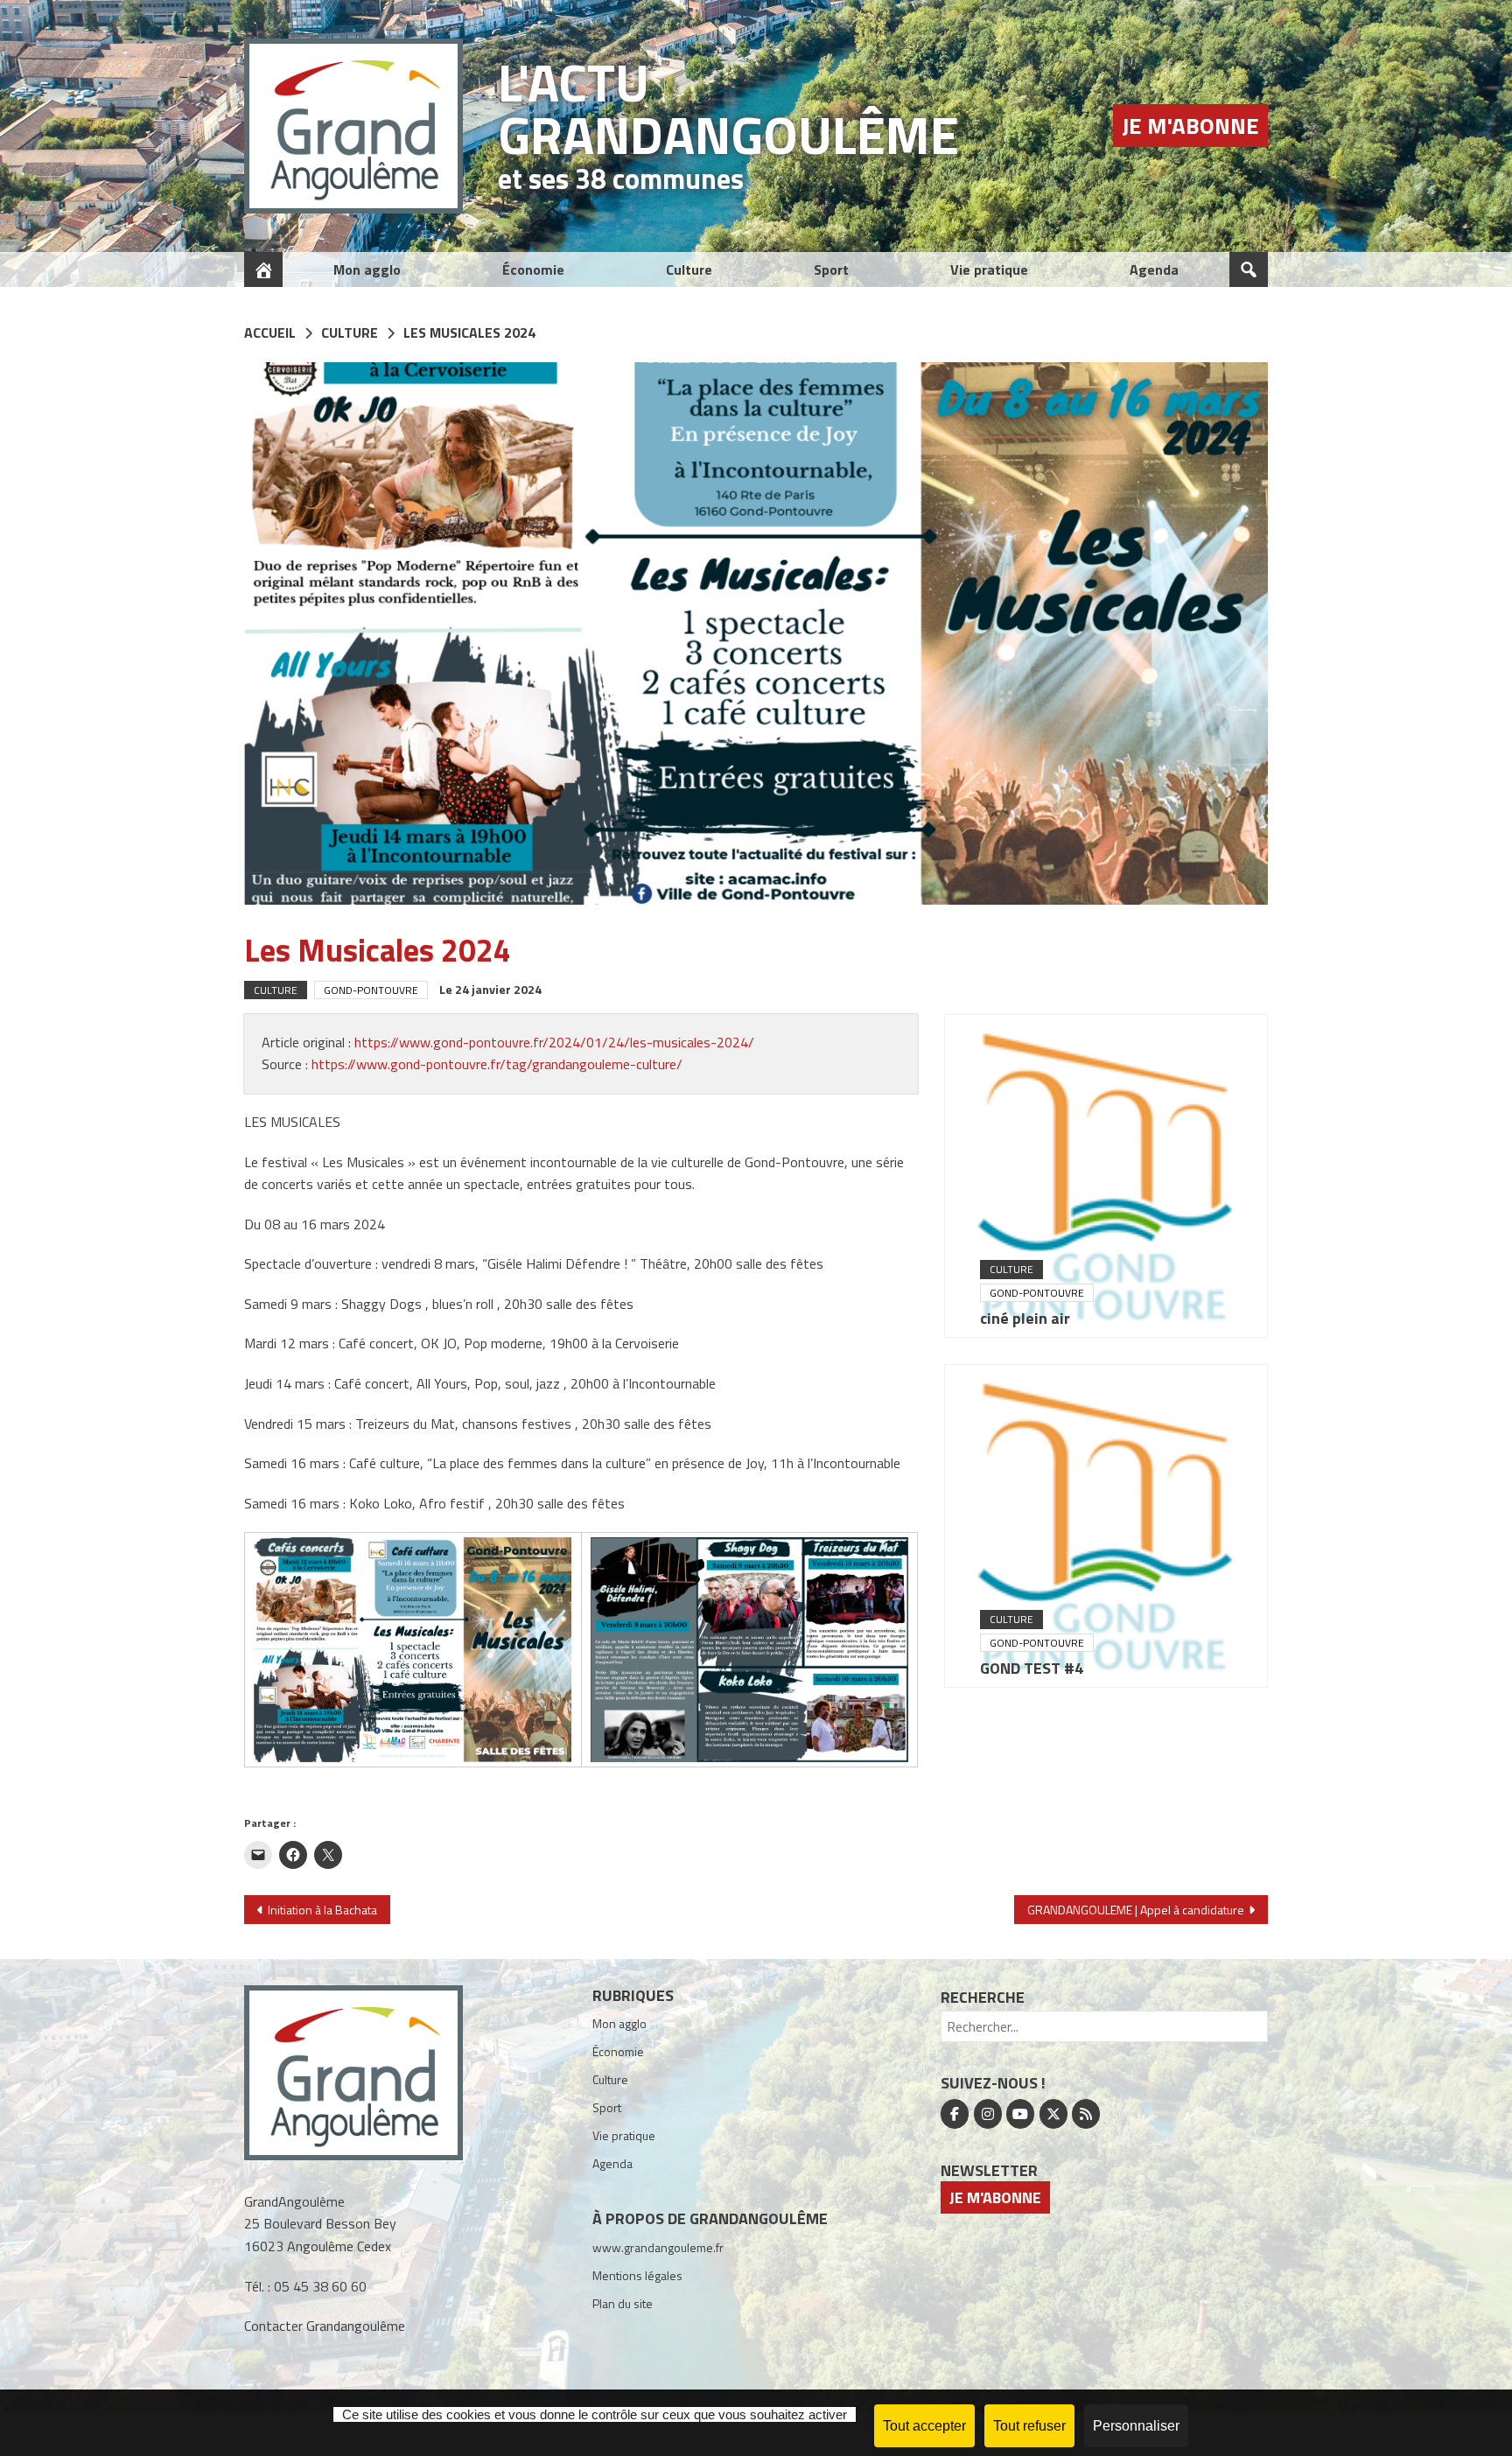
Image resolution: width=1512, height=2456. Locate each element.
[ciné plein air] (1106, 1176)
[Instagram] (988, 2114)
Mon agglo (367, 269)
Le (490, 989)
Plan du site (623, 2303)
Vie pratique (989, 269)
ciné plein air (1025, 1318)
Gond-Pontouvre (371, 990)
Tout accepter (924, 2426)
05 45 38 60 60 (320, 2286)
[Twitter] (1053, 2114)
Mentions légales (637, 2275)
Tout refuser (1029, 2426)
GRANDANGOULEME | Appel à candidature (1136, 1910)
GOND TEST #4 (1032, 1668)
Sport (831, 269)
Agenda (1154, 269)
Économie (533, 269)
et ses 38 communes (621, 178)
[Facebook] (955, 2114)
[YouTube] (1020, 2114)
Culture (689, 269)
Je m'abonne (1190, 126)
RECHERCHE (983, 1997)
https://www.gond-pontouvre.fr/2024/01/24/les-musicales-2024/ (554, 1042)
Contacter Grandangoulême (325, 2326)
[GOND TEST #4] (1106, 1526)
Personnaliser (1136, 2426)
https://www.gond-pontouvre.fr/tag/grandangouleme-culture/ (497, 1064)
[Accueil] (263, 269)
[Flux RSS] (1086, 2114)
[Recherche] (1249, 269)
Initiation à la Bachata (322, 1910)
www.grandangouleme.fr (658, 2247)
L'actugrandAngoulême (728, 108)
